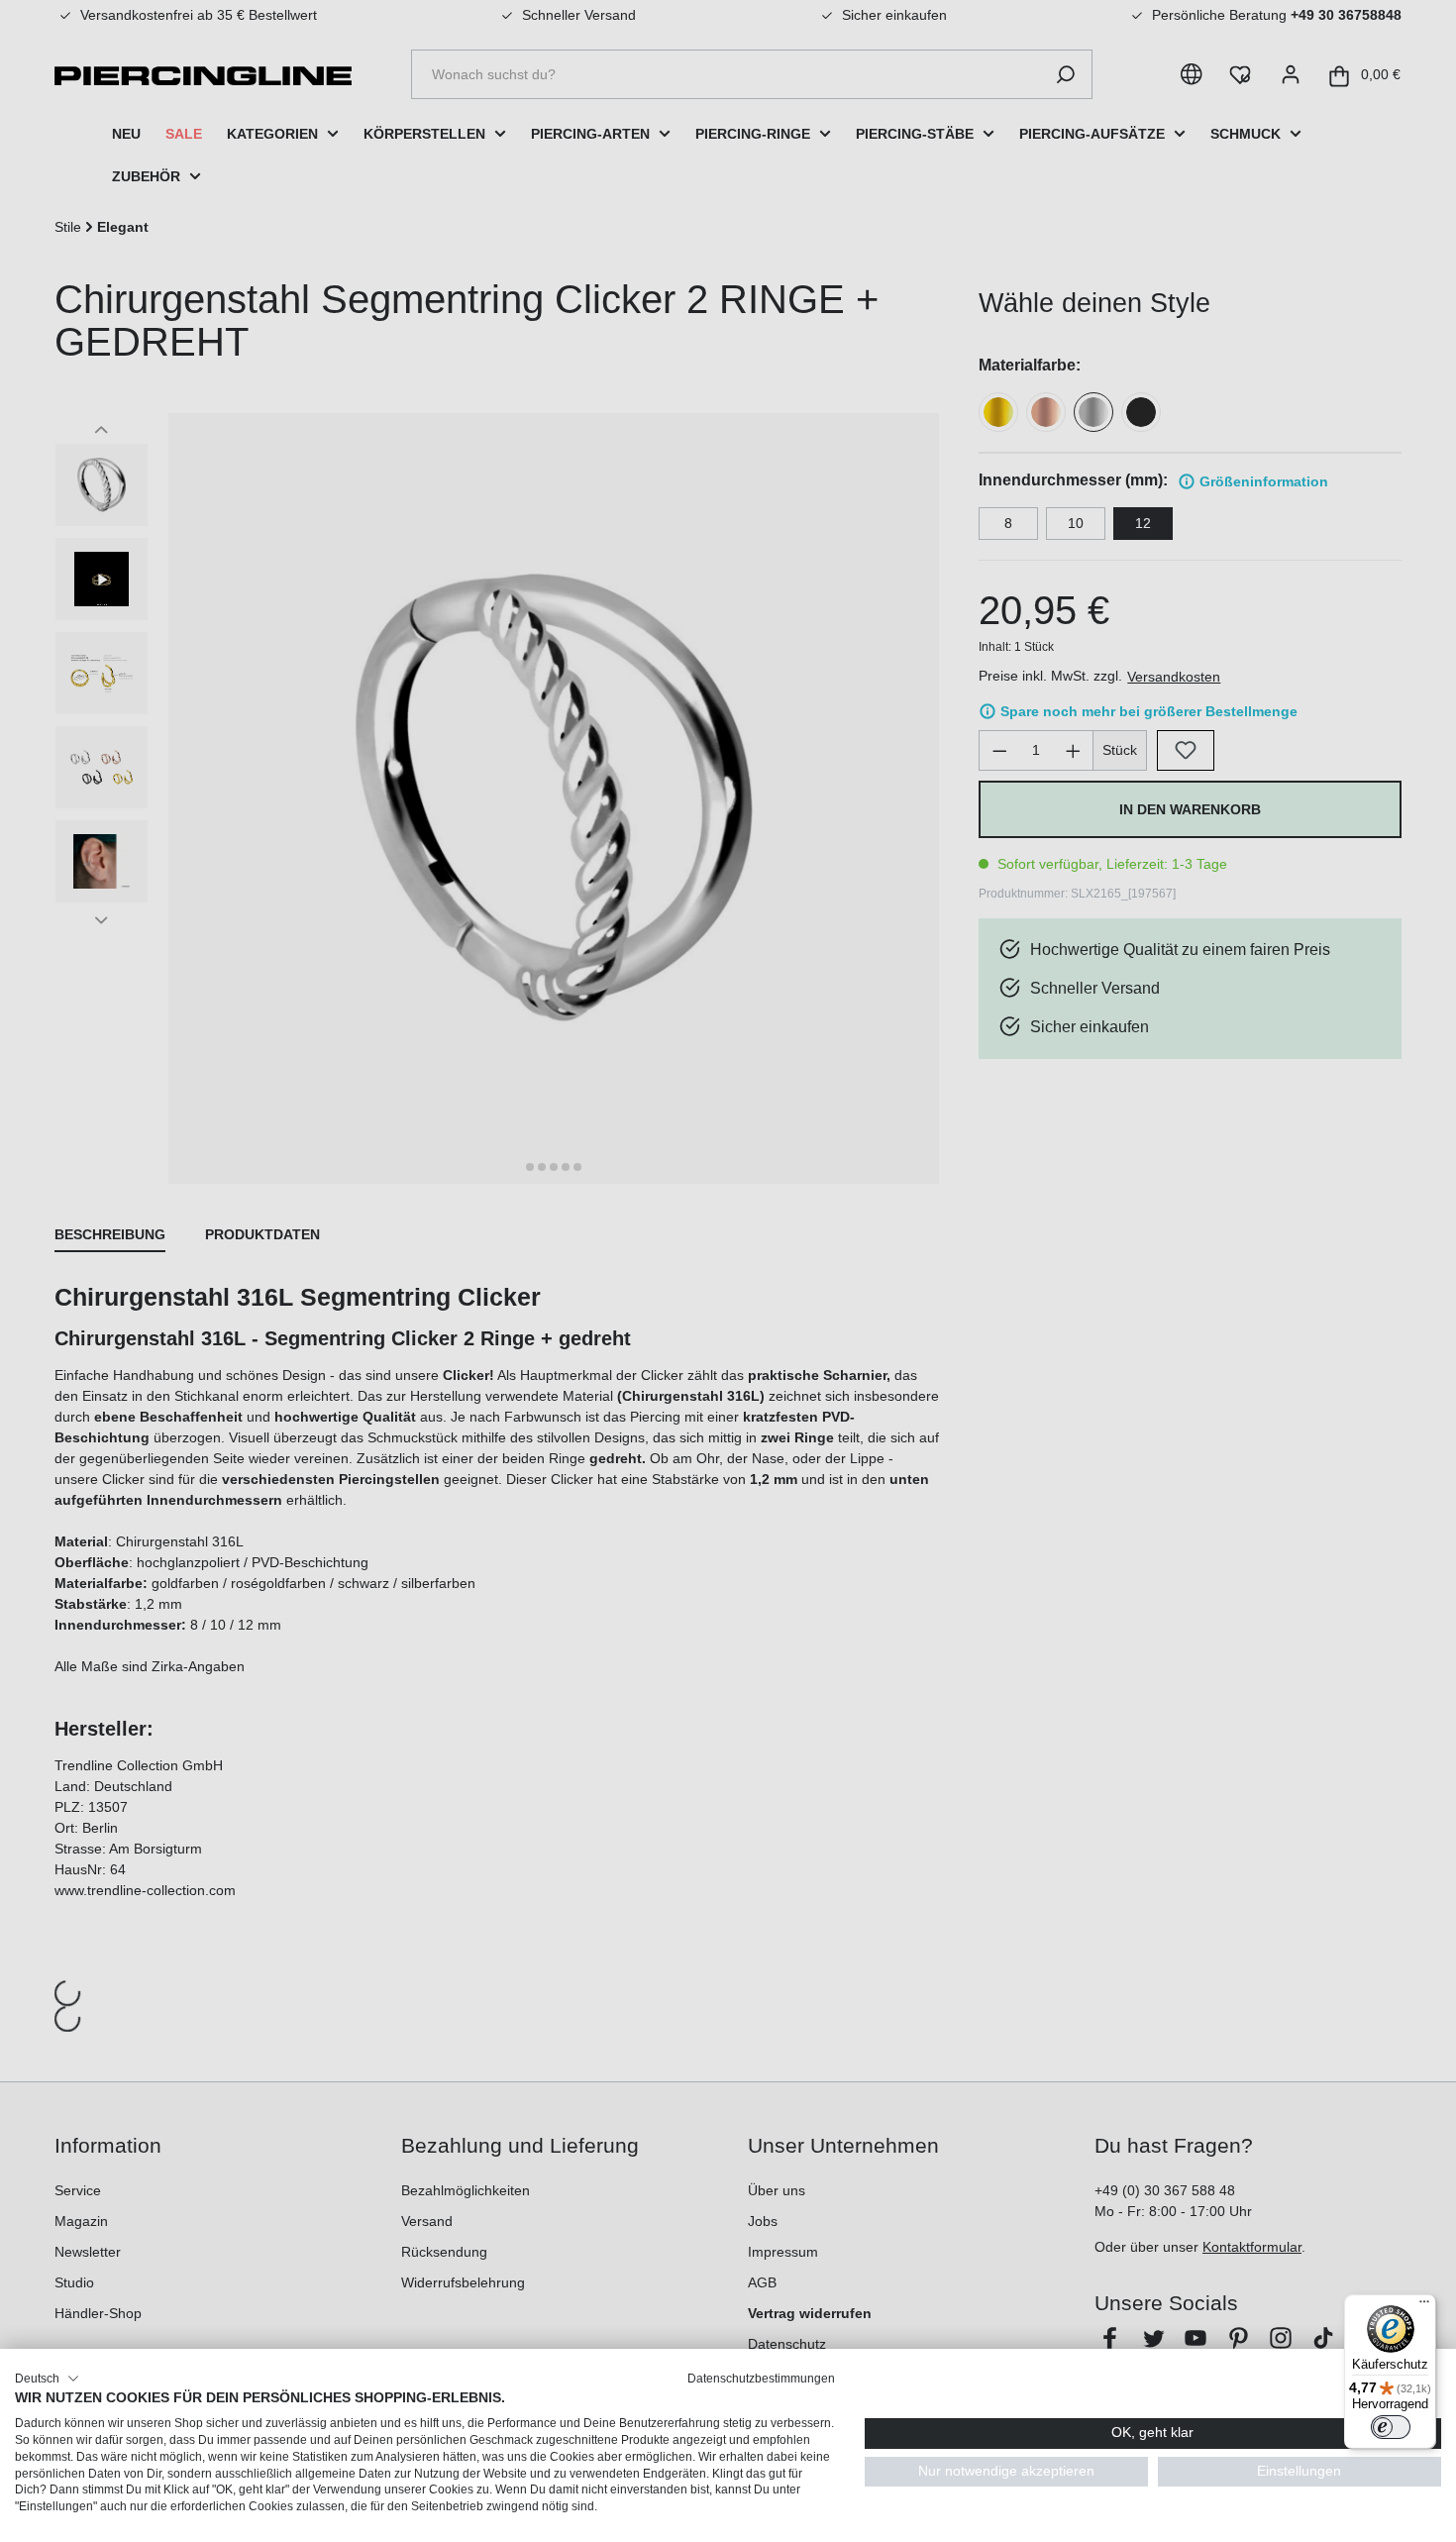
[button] (47, 2379)
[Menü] (1424, 2306)
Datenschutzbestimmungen (761, 2379)
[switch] (1391, 2427)
